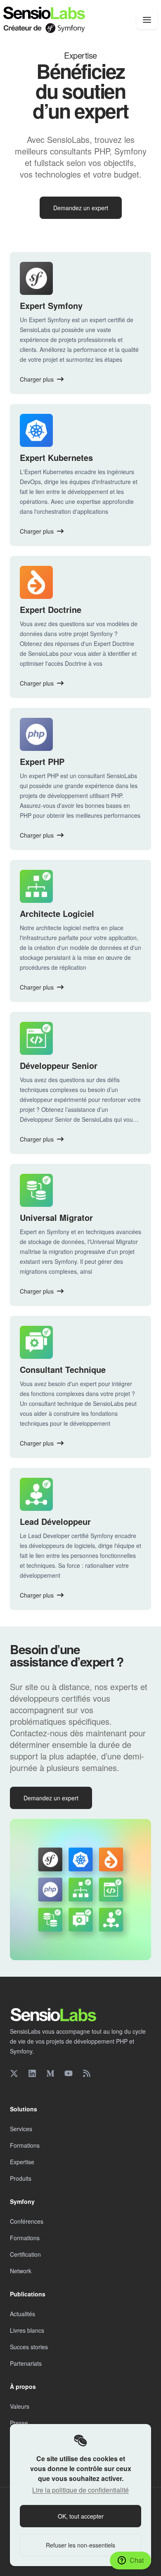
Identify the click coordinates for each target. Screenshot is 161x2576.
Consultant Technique (63, 1369)
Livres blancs (27, 2330)
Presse (19, 2423)
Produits (21, 2178)
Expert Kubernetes (56, 457)
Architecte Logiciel (57, 913)
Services (21, 2129)
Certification (25, 2254)
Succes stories (29, 2347)
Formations (25, 2145)
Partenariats (26, 2363)
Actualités (22, 2314)
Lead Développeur (55, 1521)
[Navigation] (147, 20)
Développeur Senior (59, 1065)
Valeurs (20, 2406)
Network (21, 2271)
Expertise (22, 2162)
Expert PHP (42, 761)
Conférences (27, 2221)
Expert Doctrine (51, 609)
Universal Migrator (56, 1217)
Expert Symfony (51, 305)
